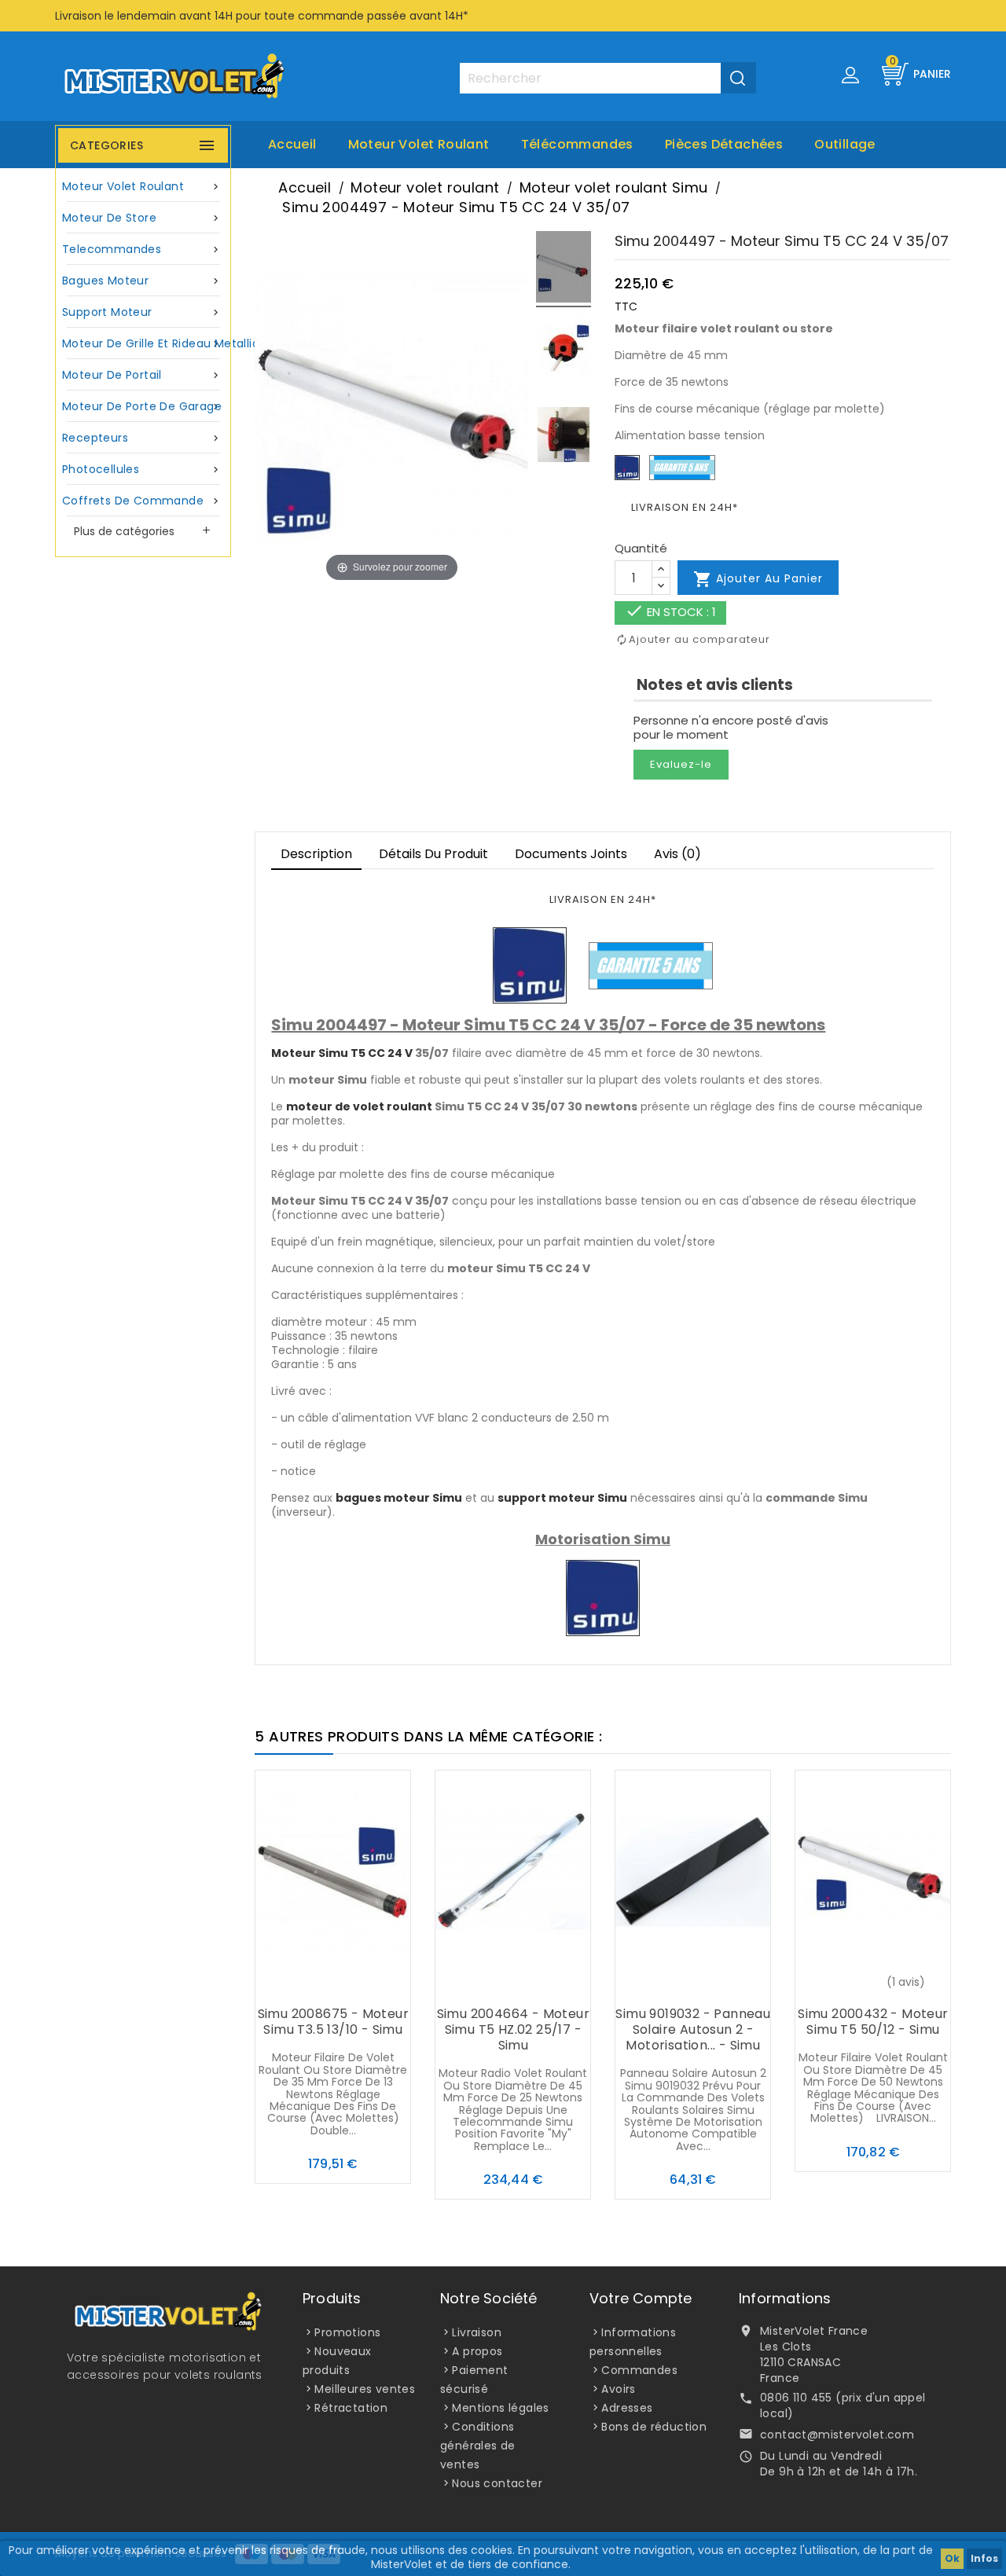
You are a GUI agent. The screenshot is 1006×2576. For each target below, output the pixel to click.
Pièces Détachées (724, 144)
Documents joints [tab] (571, 854)
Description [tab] (316, 854)
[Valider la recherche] (738, 78)
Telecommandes (142, 249)
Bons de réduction (654, 2427)
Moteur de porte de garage (142, 406)
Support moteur (142, 312)
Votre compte (641, 2298)
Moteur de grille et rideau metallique (145, 343)
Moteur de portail (142, 375)
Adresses (627, 2408)
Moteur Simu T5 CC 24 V (342, 1053)
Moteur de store (142, 218)
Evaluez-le (681, 764)
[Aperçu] (365, 1983)
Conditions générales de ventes (478, 2446)
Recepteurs (142, 438)
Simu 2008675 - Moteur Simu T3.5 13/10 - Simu (333, 2022)
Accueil (292, 144)
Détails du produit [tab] (433, 854)
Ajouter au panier (758, 579)
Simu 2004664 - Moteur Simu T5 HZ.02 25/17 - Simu (513, 2029)
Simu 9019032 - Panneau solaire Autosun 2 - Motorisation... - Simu (693, 2029)
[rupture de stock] (842, 1983)
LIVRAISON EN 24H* (685, 507)
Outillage (845, 144)
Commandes (639, 2370)
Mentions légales (500, 2408)
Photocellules (142, 469)
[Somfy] (530, 965)
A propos (477, 2351)
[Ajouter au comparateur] (333, 1983)
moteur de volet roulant (359, 1106)
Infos (984, 2558)
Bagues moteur (142, 281)
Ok (952, 2558)
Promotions (347, 2332)
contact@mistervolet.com (837, 2435)
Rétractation (351, 2408)
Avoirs (618, 2389)
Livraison (477, 2332)
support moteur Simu (562, 1498)
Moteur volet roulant (419, 144)
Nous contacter (497, 2483)
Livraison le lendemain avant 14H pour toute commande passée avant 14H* (262, 16)
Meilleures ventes (365, 2389)
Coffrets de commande (142, 501)
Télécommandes (577, 144)
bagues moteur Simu (399, 1498)
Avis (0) (677, 854)
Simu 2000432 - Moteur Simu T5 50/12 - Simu (873, 2022)
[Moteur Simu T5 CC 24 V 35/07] (564, 269)
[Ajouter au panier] (302, 1983)
